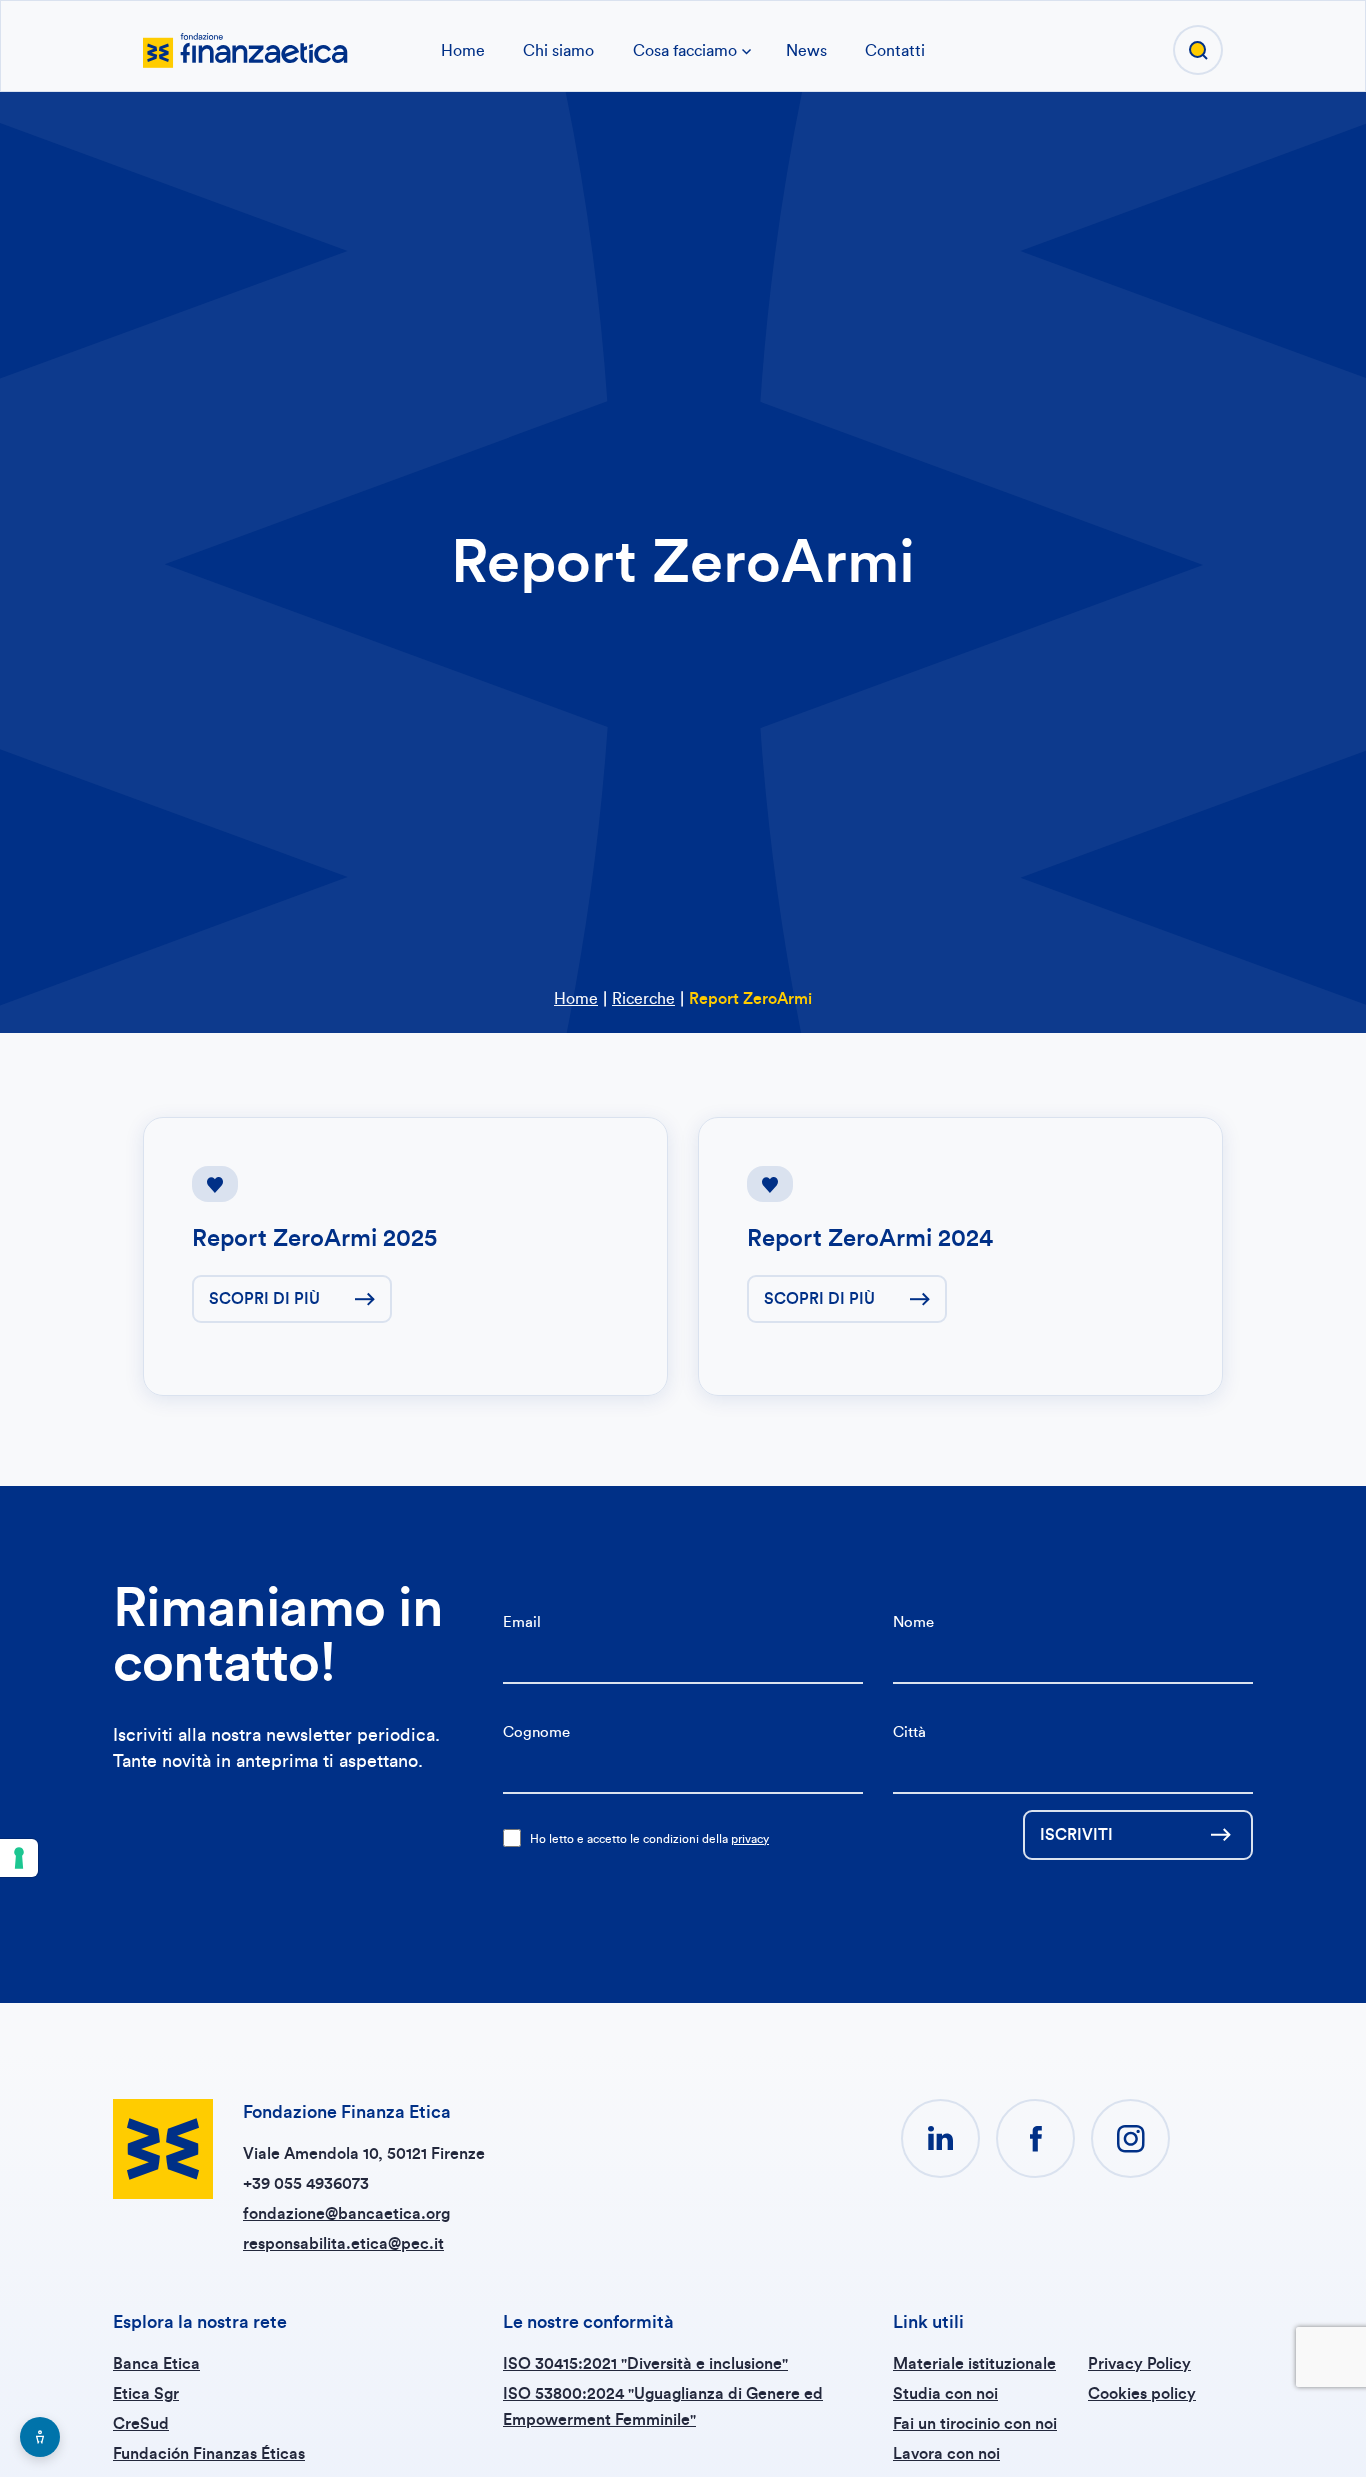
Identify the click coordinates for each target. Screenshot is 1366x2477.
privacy (750, 1839)
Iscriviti (1076, 1835)
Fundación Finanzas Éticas (209, 2454)
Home (463, 51)
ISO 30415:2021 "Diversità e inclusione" (645, 2364)
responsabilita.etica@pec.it (343, 2244)
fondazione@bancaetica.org (346, 2214)
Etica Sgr (146, 2394)
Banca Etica (156, 2364)
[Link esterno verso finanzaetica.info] (245, 48)
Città (909, 1732)
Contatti (895, 51)
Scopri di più (264, 1299)
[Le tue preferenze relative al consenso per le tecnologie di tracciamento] (19, 1858)
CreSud (141, 2424)
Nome (913, 1622)
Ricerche (643, 999)
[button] (940, 2138)
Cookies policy (1142, 2394)
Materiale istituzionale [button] (974, 2364)
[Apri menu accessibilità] (40, 2437)
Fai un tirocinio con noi (975, 2424)
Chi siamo (558, 51)
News (806, 51)
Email (522, 1622)
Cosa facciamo (685, 51)
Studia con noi (945, 2394)
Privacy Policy (1139, 2364)
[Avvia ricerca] (1198, 50)
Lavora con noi (946, 2454)
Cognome (536, 1732)
